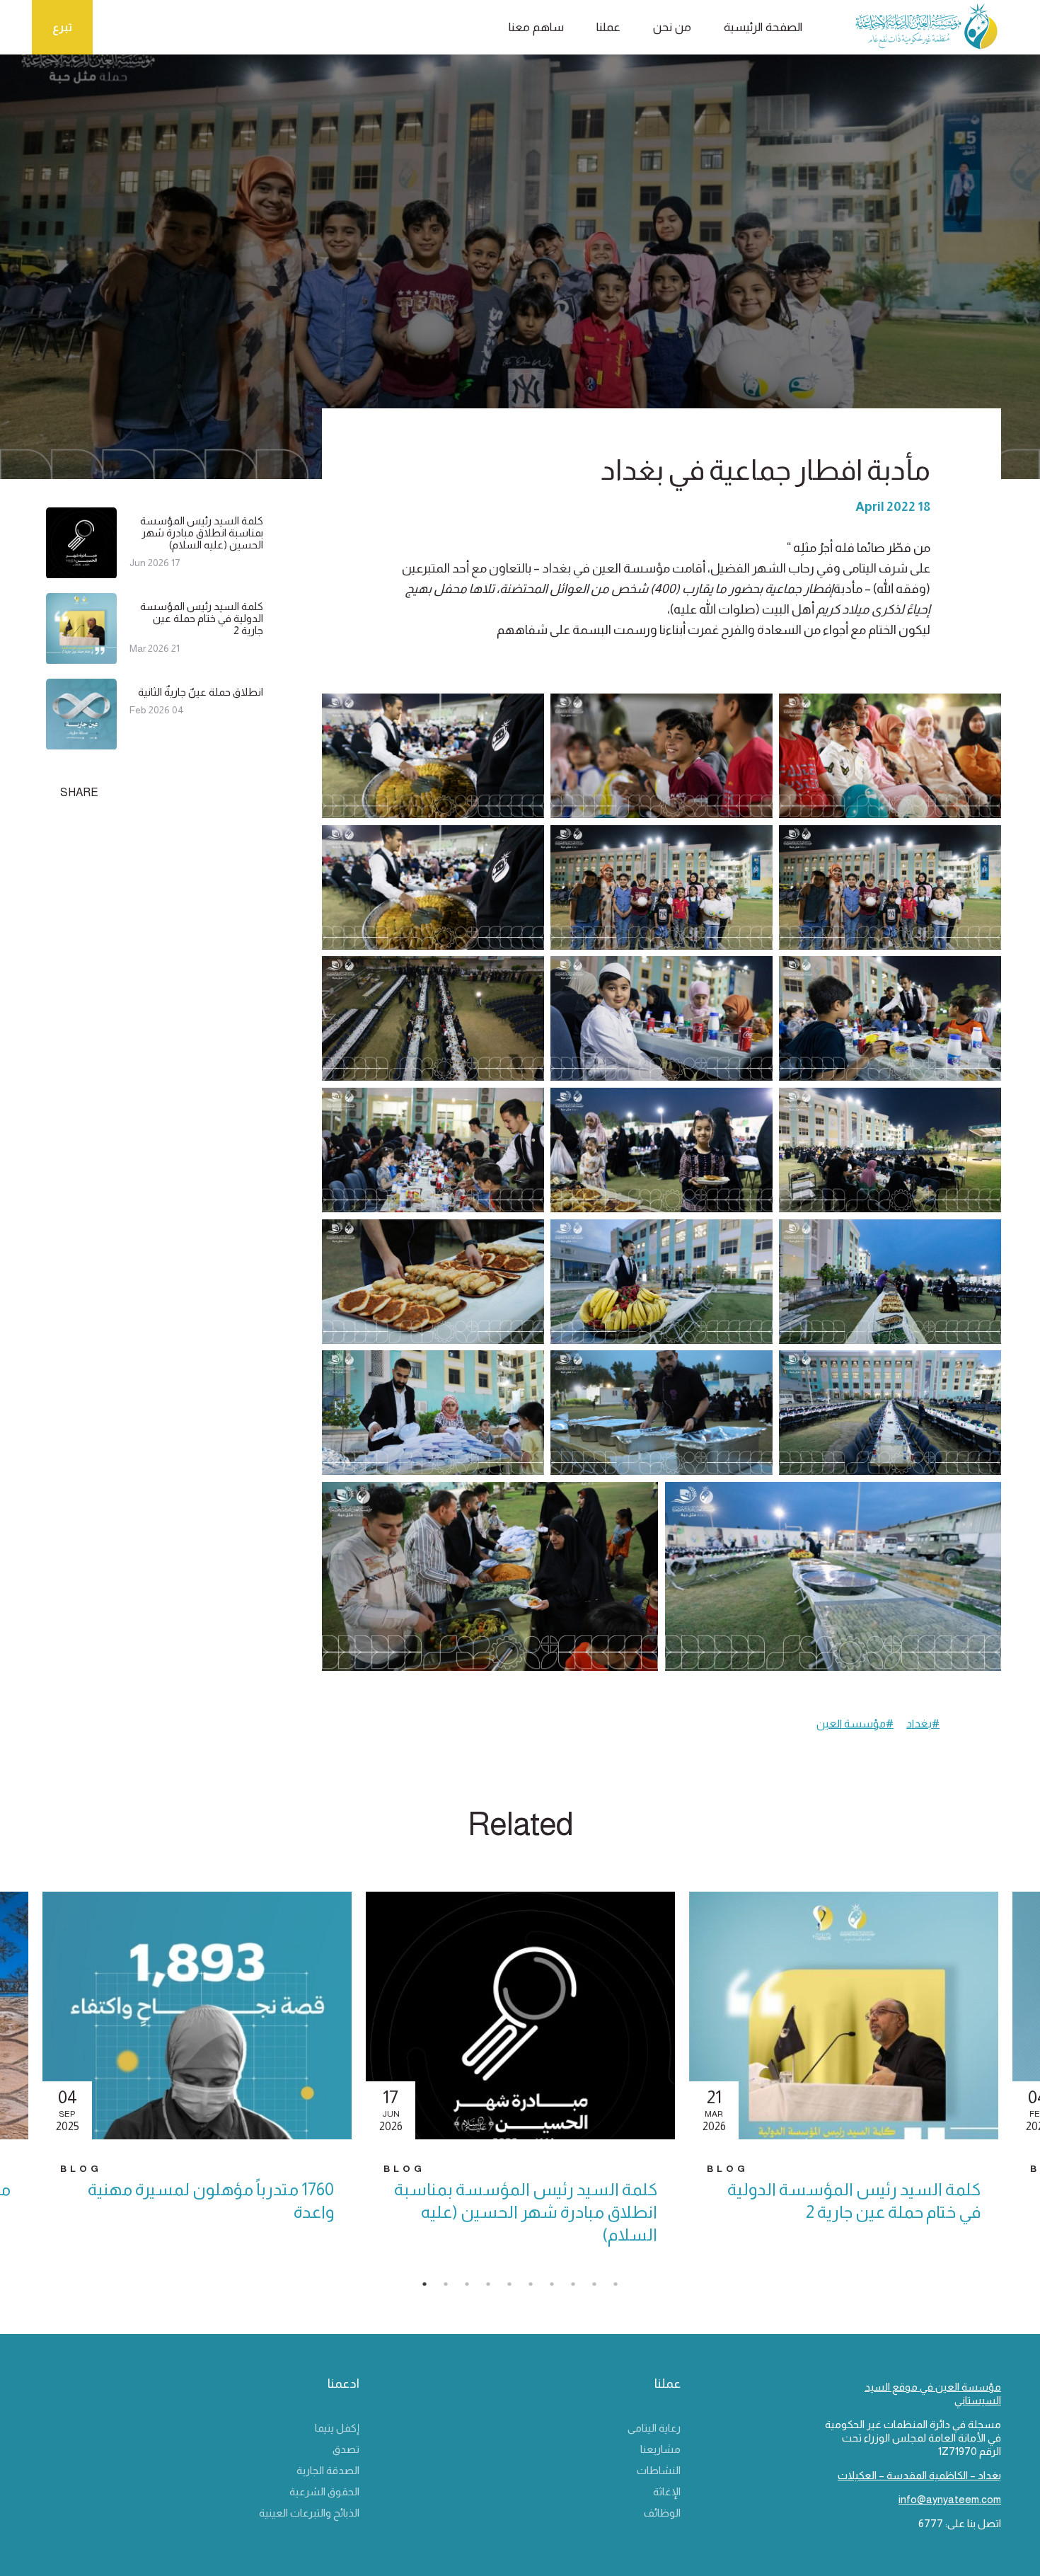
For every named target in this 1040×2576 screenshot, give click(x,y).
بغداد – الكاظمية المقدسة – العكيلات (919, 2475)
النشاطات (659, 2470)
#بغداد (923, 1724)
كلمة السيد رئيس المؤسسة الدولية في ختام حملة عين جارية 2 (202, 618)
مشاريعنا (660, 2449)
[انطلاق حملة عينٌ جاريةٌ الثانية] (81, 743)
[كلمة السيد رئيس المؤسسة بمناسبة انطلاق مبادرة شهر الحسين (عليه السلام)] (81, 572)
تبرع (62, 27)
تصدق (346, 2449)
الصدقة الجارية (328, 2470)
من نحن (672, 27)
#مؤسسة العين (855, 1724)
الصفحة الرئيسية (763, 27)
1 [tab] (432, 2288)
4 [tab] (495, 2288)
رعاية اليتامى (654, 2428)
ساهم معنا (536, 27)
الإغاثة (667, 2491)
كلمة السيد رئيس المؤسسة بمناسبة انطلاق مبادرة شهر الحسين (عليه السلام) (202, 533)
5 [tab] (516, 2288)
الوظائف (662, 2513)
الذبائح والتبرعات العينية (309, 2513)
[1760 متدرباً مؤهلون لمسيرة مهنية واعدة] (197, 2016)
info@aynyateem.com (950, 2499)
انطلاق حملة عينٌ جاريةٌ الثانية (201, 692)
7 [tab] (559, 2288)
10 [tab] (623, 2288)
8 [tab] (580, 2288)
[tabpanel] (520, 2081)
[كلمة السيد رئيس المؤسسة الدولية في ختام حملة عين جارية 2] (81, 658)
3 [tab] (474, 2288)
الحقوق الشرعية (324, 2491)
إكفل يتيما (337, 2428)
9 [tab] (601, 2288)
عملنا (608, 27)
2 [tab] (453, 2288)
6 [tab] (538, 2288)
